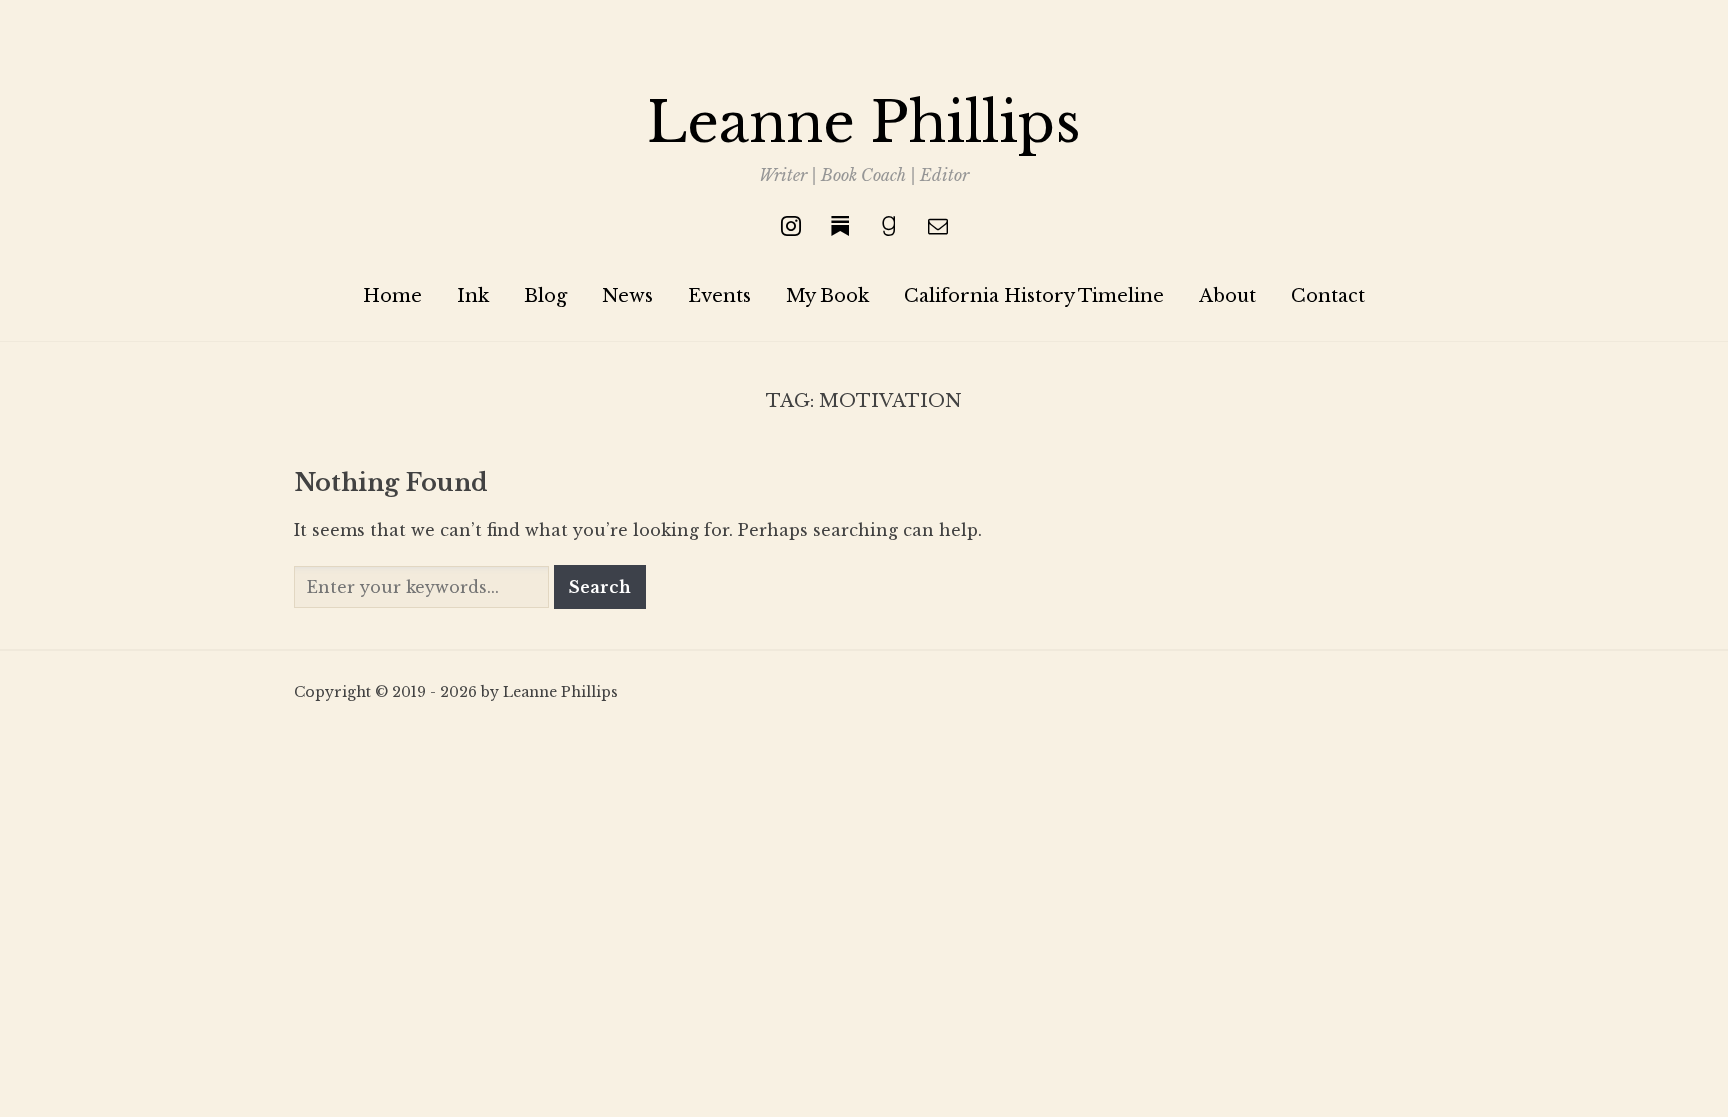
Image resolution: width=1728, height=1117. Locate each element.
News (627, 296)
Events (719, 296)
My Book (827, 296)
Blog (545, 296)
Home (392, 296)
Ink (473, 296)
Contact (1328, 296)
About (1227, 296)
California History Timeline (1034, 296)
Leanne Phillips (864, 123)
